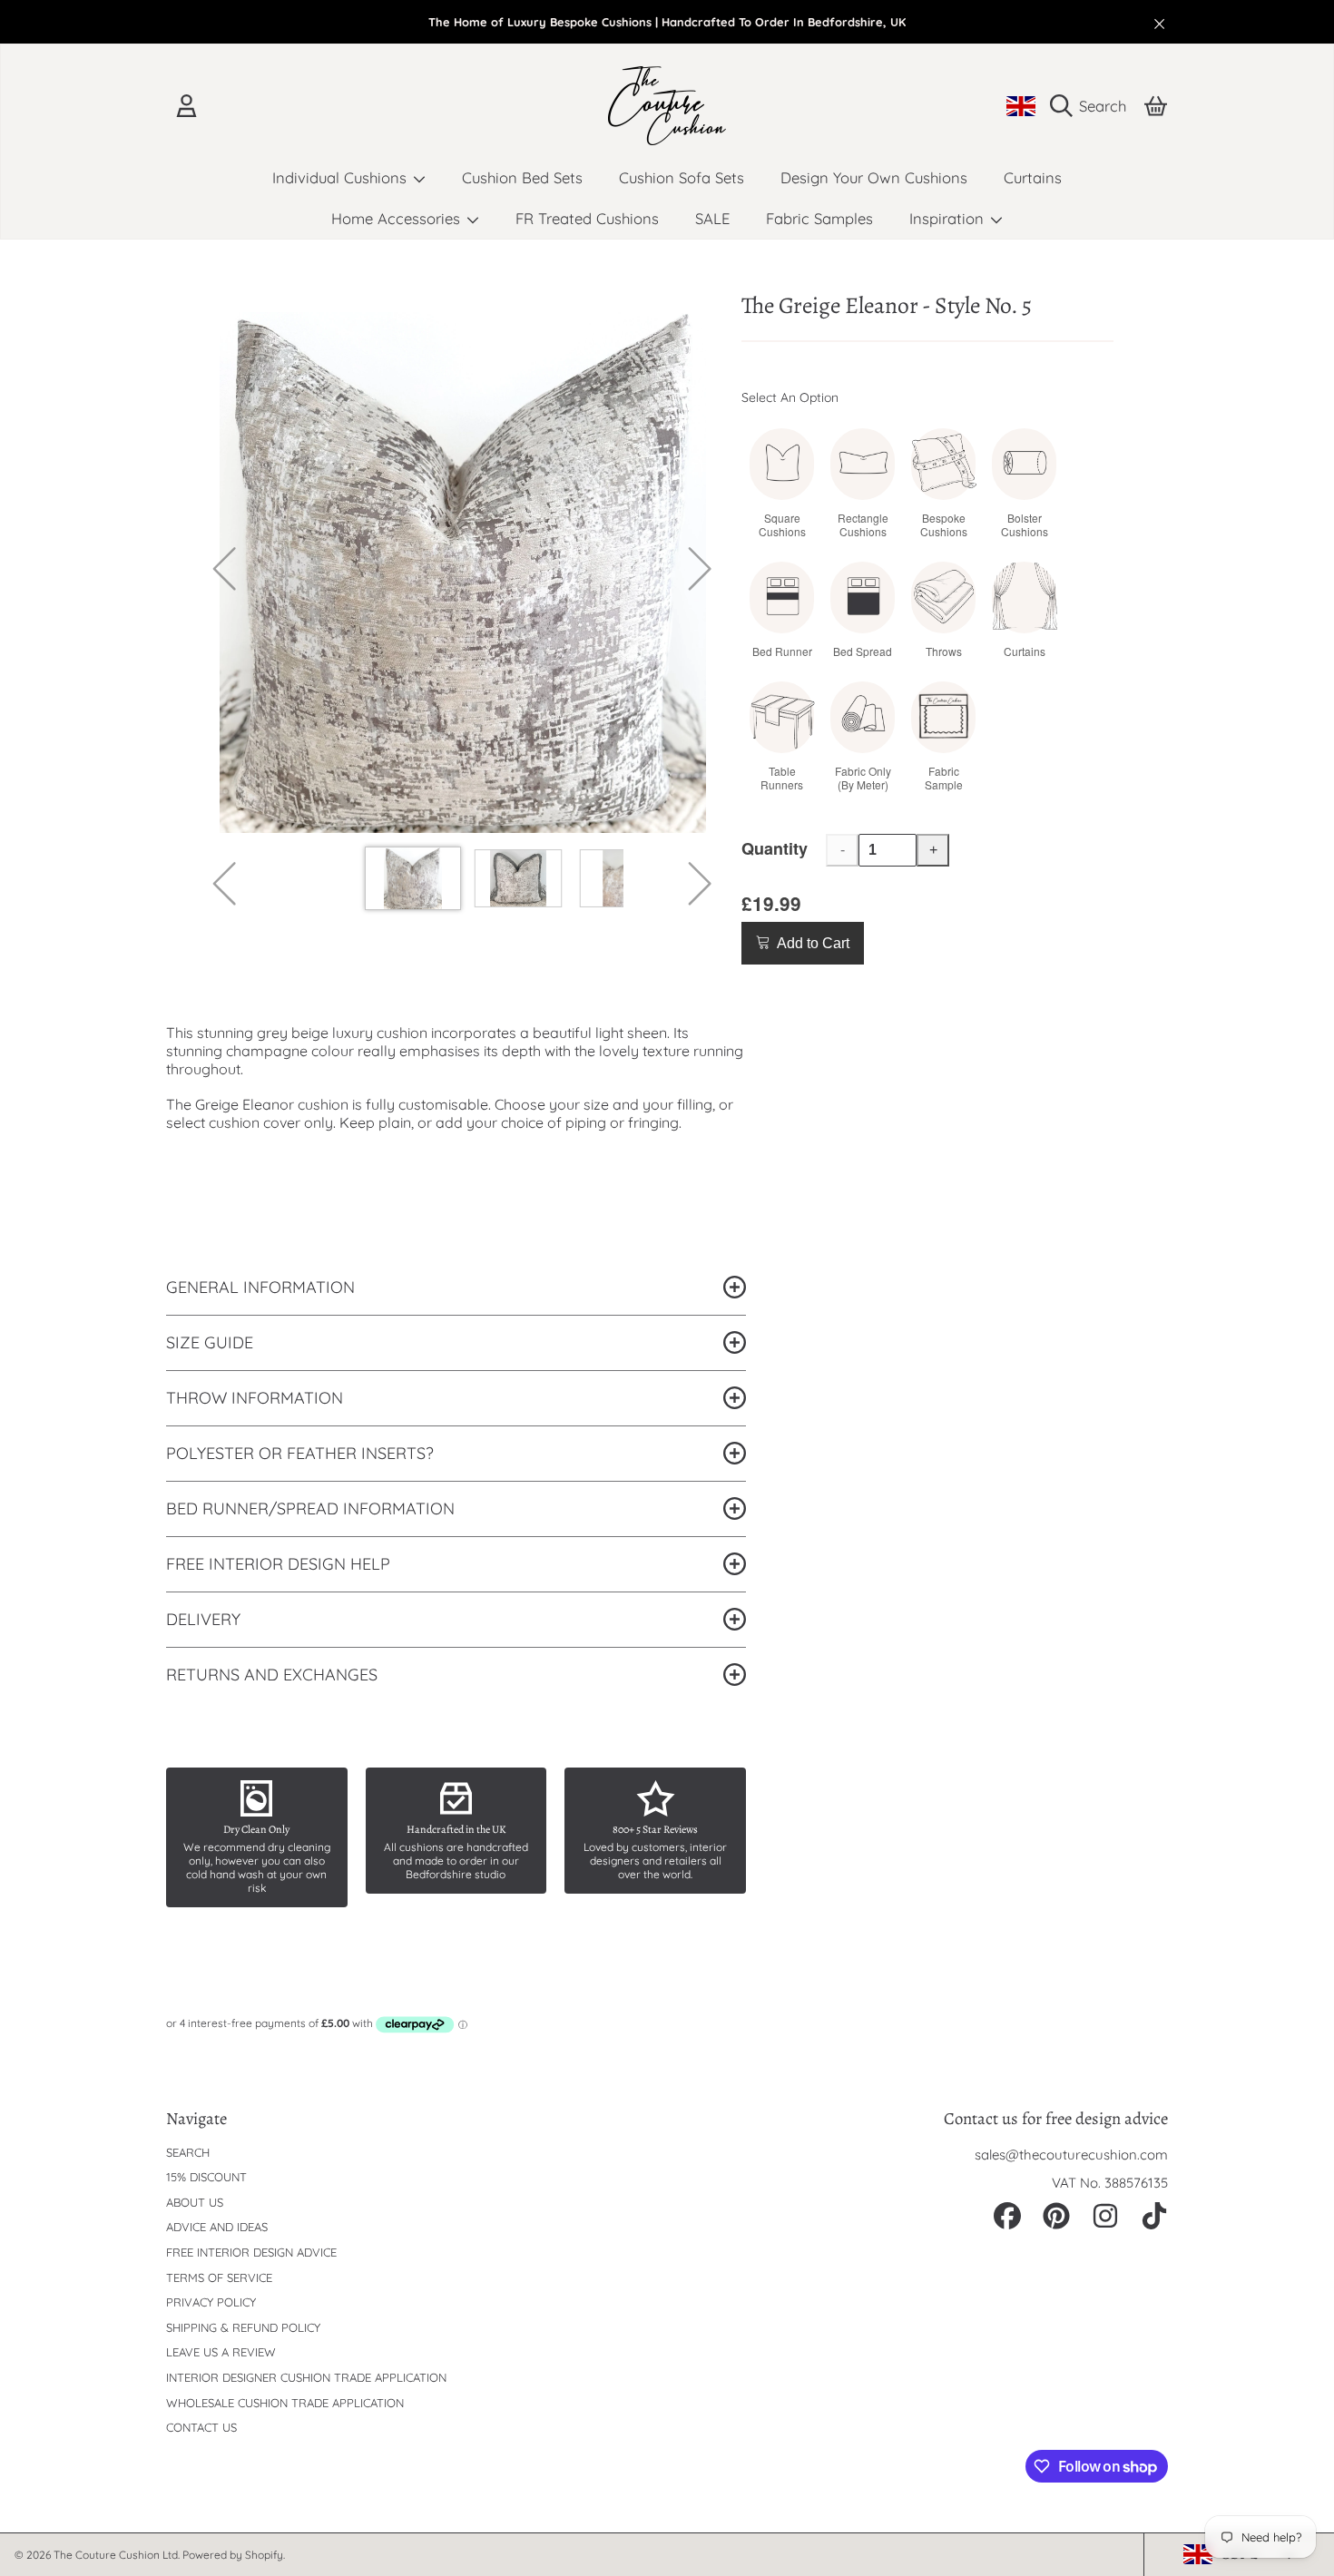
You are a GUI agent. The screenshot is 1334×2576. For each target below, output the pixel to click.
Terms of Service (219, 2277)
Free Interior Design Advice (251, 2252)
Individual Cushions (342, 177)
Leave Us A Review (221, 2352)
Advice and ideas (217, 2227)
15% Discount (206, 2177)
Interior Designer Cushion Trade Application (306, 2377)
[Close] (1160, 24)
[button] (1093, 106)
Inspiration (949, 218)
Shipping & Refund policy (243, 2327)
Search (188, 2152)
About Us (195, 2202)
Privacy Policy (211, 2302)
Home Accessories (398, 218)
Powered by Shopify (233, 2555)
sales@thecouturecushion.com (1071, 2155)
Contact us (201, 2427)
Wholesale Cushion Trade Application (285, 2403)
